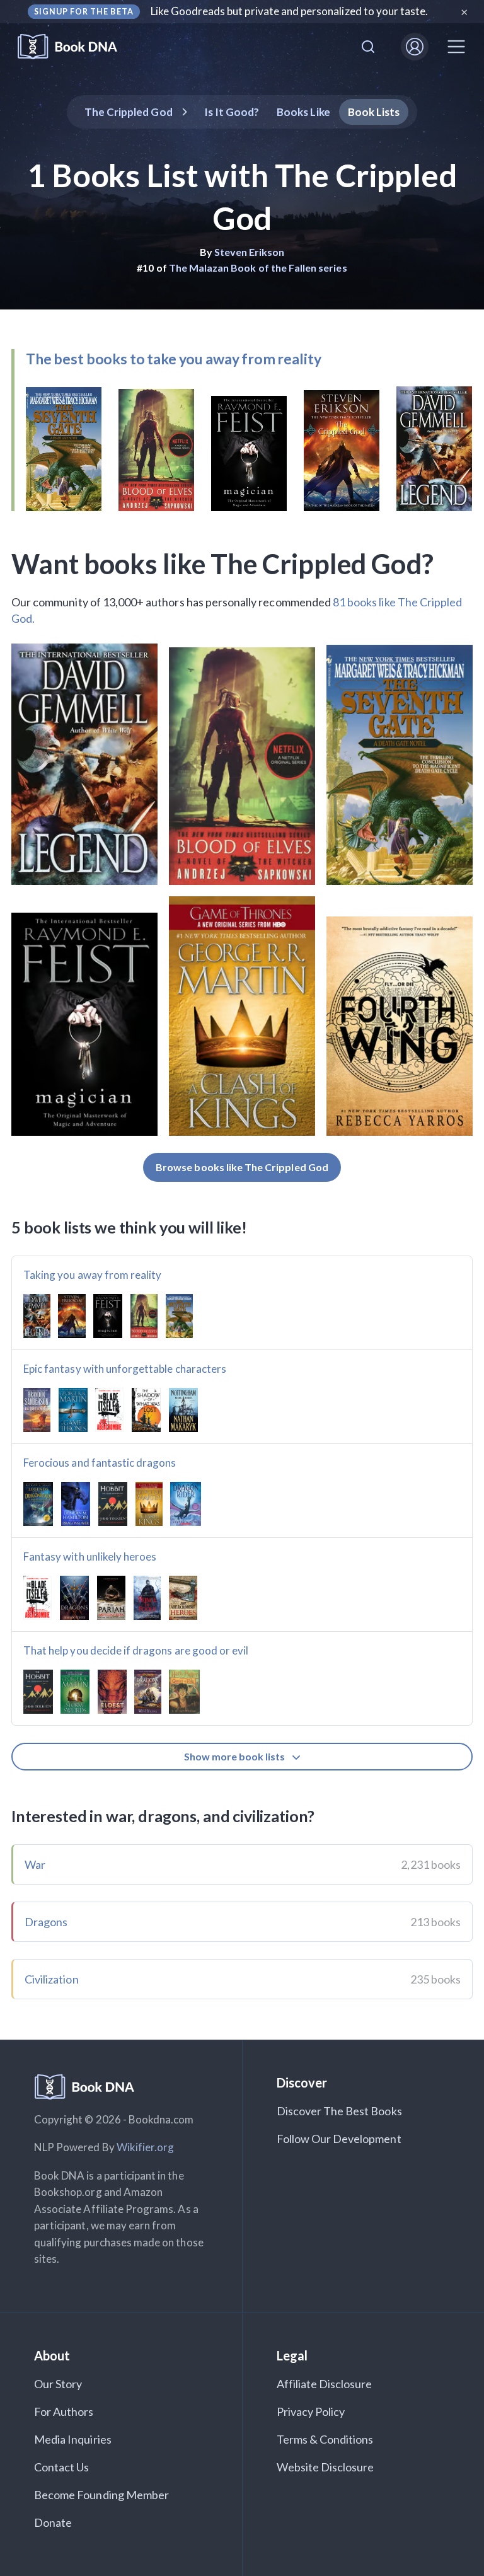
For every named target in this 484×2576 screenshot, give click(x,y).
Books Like (303, 112)
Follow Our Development (339, 2139)
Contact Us (62, 2467)
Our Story (58, 2384)
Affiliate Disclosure (325, 2384)
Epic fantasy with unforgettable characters (125, 1369)
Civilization (52, 1979)
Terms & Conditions (325, 2439)
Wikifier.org (146, 2147)
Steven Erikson (250, 252)
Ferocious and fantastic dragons (100, 1463)
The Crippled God (129, 112)
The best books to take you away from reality (173, 359)
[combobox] (368, 47)
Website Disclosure (326, 2467)
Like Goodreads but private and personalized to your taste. (290, 11)
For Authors (64, 2411)
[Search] (368, 47)
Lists (374, 112)
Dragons (46, 1922)
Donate (53, 2522)
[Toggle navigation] (456, 47)
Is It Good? (232, 112)
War (35, 1864)
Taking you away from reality (92, 1275)
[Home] (76, 47)
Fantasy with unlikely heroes (90, 1557)
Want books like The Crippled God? (222, 563)
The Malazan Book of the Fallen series (258, 268)
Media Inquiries (73, 2439)
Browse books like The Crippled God (242, 1167)
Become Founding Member (101, 2495)
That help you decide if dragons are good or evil (136, 1650)
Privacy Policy (311, 2411)
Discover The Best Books (339, 2111)
